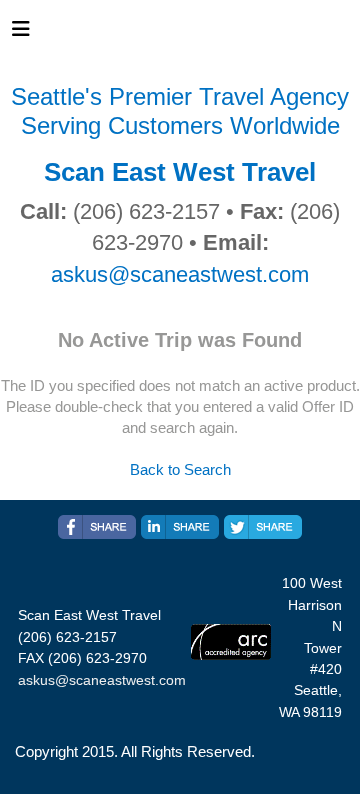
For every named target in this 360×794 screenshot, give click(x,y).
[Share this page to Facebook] (97, 527)
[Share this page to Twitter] (263, 527)
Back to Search (180, 469)
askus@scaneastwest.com (180, 274)
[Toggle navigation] (21, 34)
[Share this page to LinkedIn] (180, 527)
